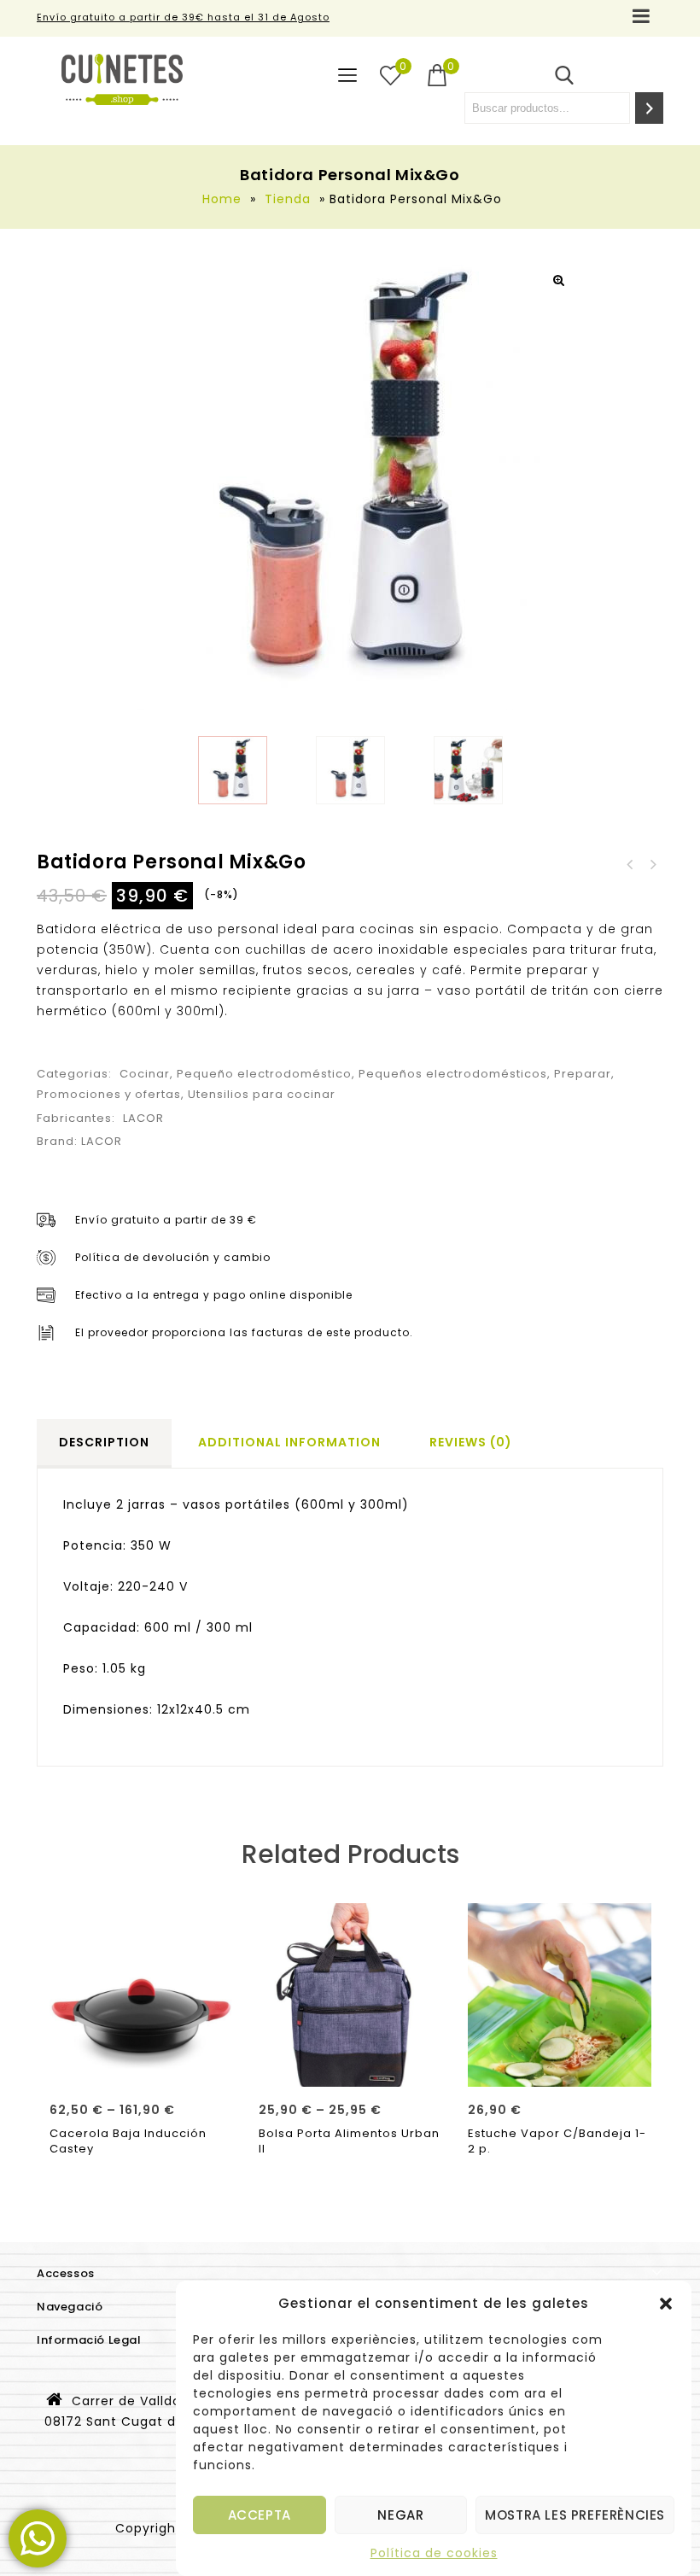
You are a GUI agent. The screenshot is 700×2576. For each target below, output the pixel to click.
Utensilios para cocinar (262, 1094)
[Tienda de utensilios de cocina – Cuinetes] (122, 79)
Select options (141, 2068)
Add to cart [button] (560, 2068)
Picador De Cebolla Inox (630, 865)
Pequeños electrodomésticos (453, 1074)
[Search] (649, 108)
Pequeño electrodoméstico (264, 1074)
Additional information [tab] (289, 1442)
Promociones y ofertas (109, 1094)
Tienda (288, 199)
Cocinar (145, 1074)
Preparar (583, 1074)
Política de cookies (434, 2553)
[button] (666, 2304)
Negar (400, 2515)
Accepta (260, 2515)
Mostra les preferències (575, 2515)
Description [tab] (104, 1442)
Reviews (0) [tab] (471, 1442)
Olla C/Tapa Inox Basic (652, 865)
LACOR (143, 1118)
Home (222, 199)
